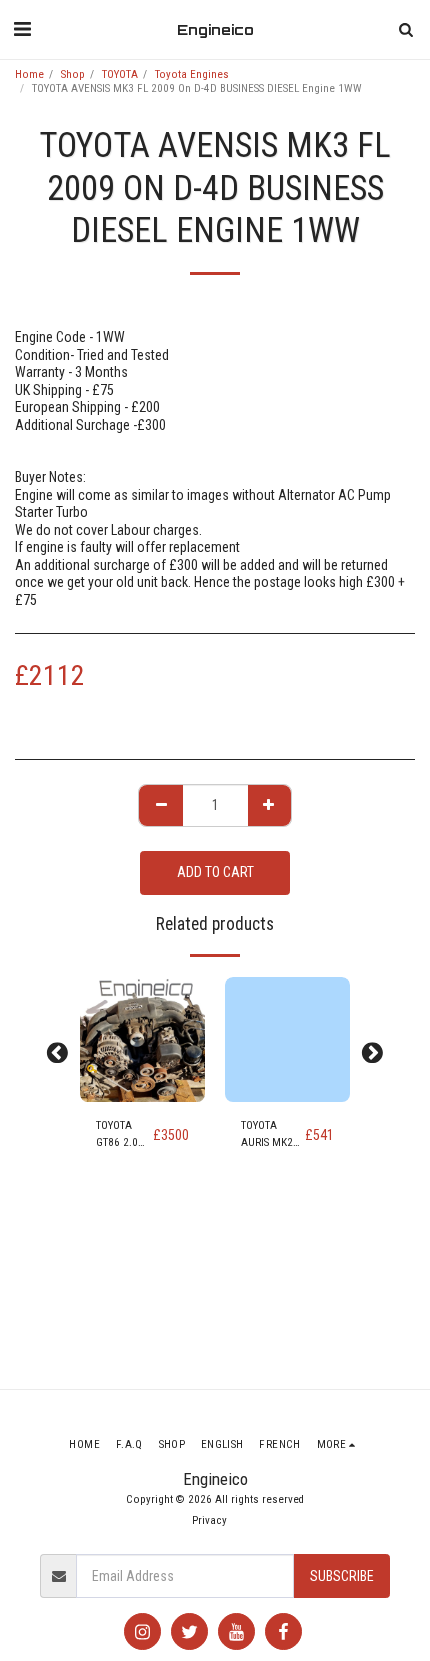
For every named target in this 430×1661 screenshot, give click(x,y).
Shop (73, 74)
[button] (22, 29)
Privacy (209, 1520)
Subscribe (342, 1576)
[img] (142, 1039)
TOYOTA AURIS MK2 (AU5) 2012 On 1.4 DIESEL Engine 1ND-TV (270, 1135)
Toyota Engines (192, 74)
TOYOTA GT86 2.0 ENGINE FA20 (117, 1135)
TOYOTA (120, 74)
